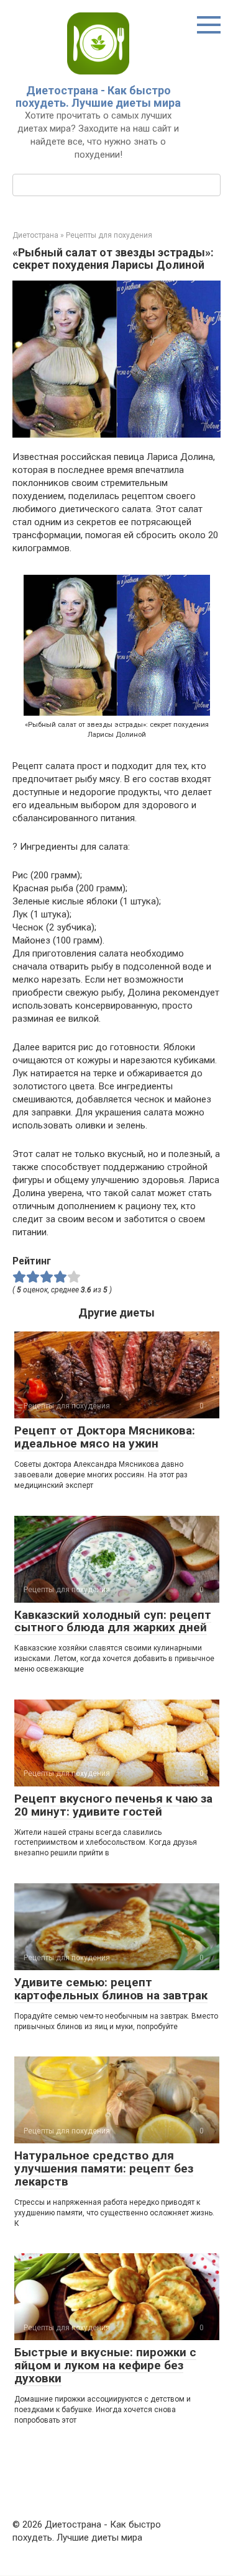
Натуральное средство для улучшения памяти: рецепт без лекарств (104, 2168)
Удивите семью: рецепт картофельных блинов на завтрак (111, 1989)
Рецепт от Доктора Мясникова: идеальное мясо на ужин (105, 1437)
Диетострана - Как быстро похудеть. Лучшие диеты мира (98, 97)
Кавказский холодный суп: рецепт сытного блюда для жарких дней (113, 1621)
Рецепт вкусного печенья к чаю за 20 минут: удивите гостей (113, 1805)
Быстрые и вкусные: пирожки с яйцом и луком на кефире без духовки (105, 2365)
